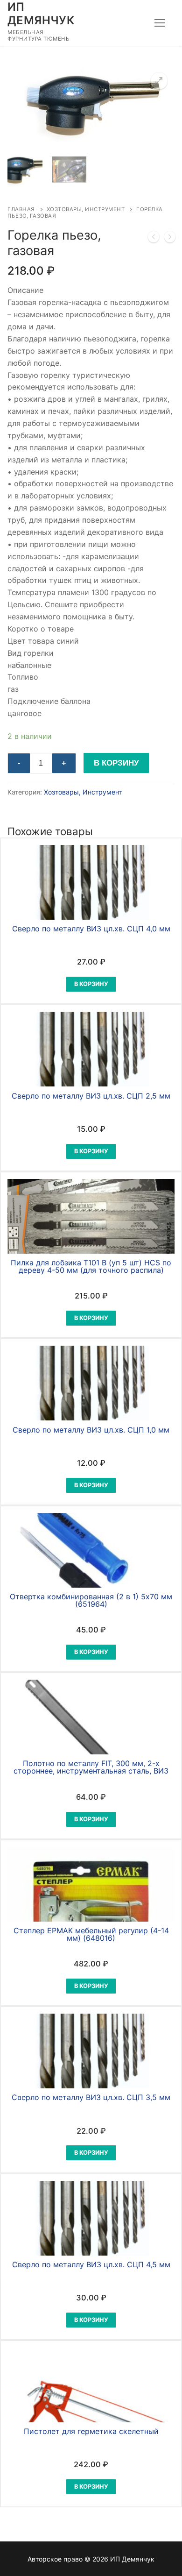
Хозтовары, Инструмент (86, 209)
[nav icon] (160, 23)
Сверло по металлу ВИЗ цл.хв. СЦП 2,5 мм (91, 1096)
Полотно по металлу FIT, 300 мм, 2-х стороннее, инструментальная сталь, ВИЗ (91, 1767)
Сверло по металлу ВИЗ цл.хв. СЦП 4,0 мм (91, 929)
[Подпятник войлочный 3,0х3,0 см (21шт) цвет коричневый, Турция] (154, 239)
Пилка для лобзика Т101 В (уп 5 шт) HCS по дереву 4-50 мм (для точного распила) (91, 1266)
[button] (159, 81)
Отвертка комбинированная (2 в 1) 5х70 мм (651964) (91, 1600)
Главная (21, 209)
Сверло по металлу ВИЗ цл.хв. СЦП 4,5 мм (91, 2264)
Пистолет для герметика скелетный (91, 2431)
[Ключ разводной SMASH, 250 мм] (170, 239)
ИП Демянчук (41, 14)
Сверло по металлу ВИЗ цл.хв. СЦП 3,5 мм (91, 2097)
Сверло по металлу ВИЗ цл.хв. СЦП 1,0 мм (91, 1430)
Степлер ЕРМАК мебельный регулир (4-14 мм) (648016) (91, 1934)
